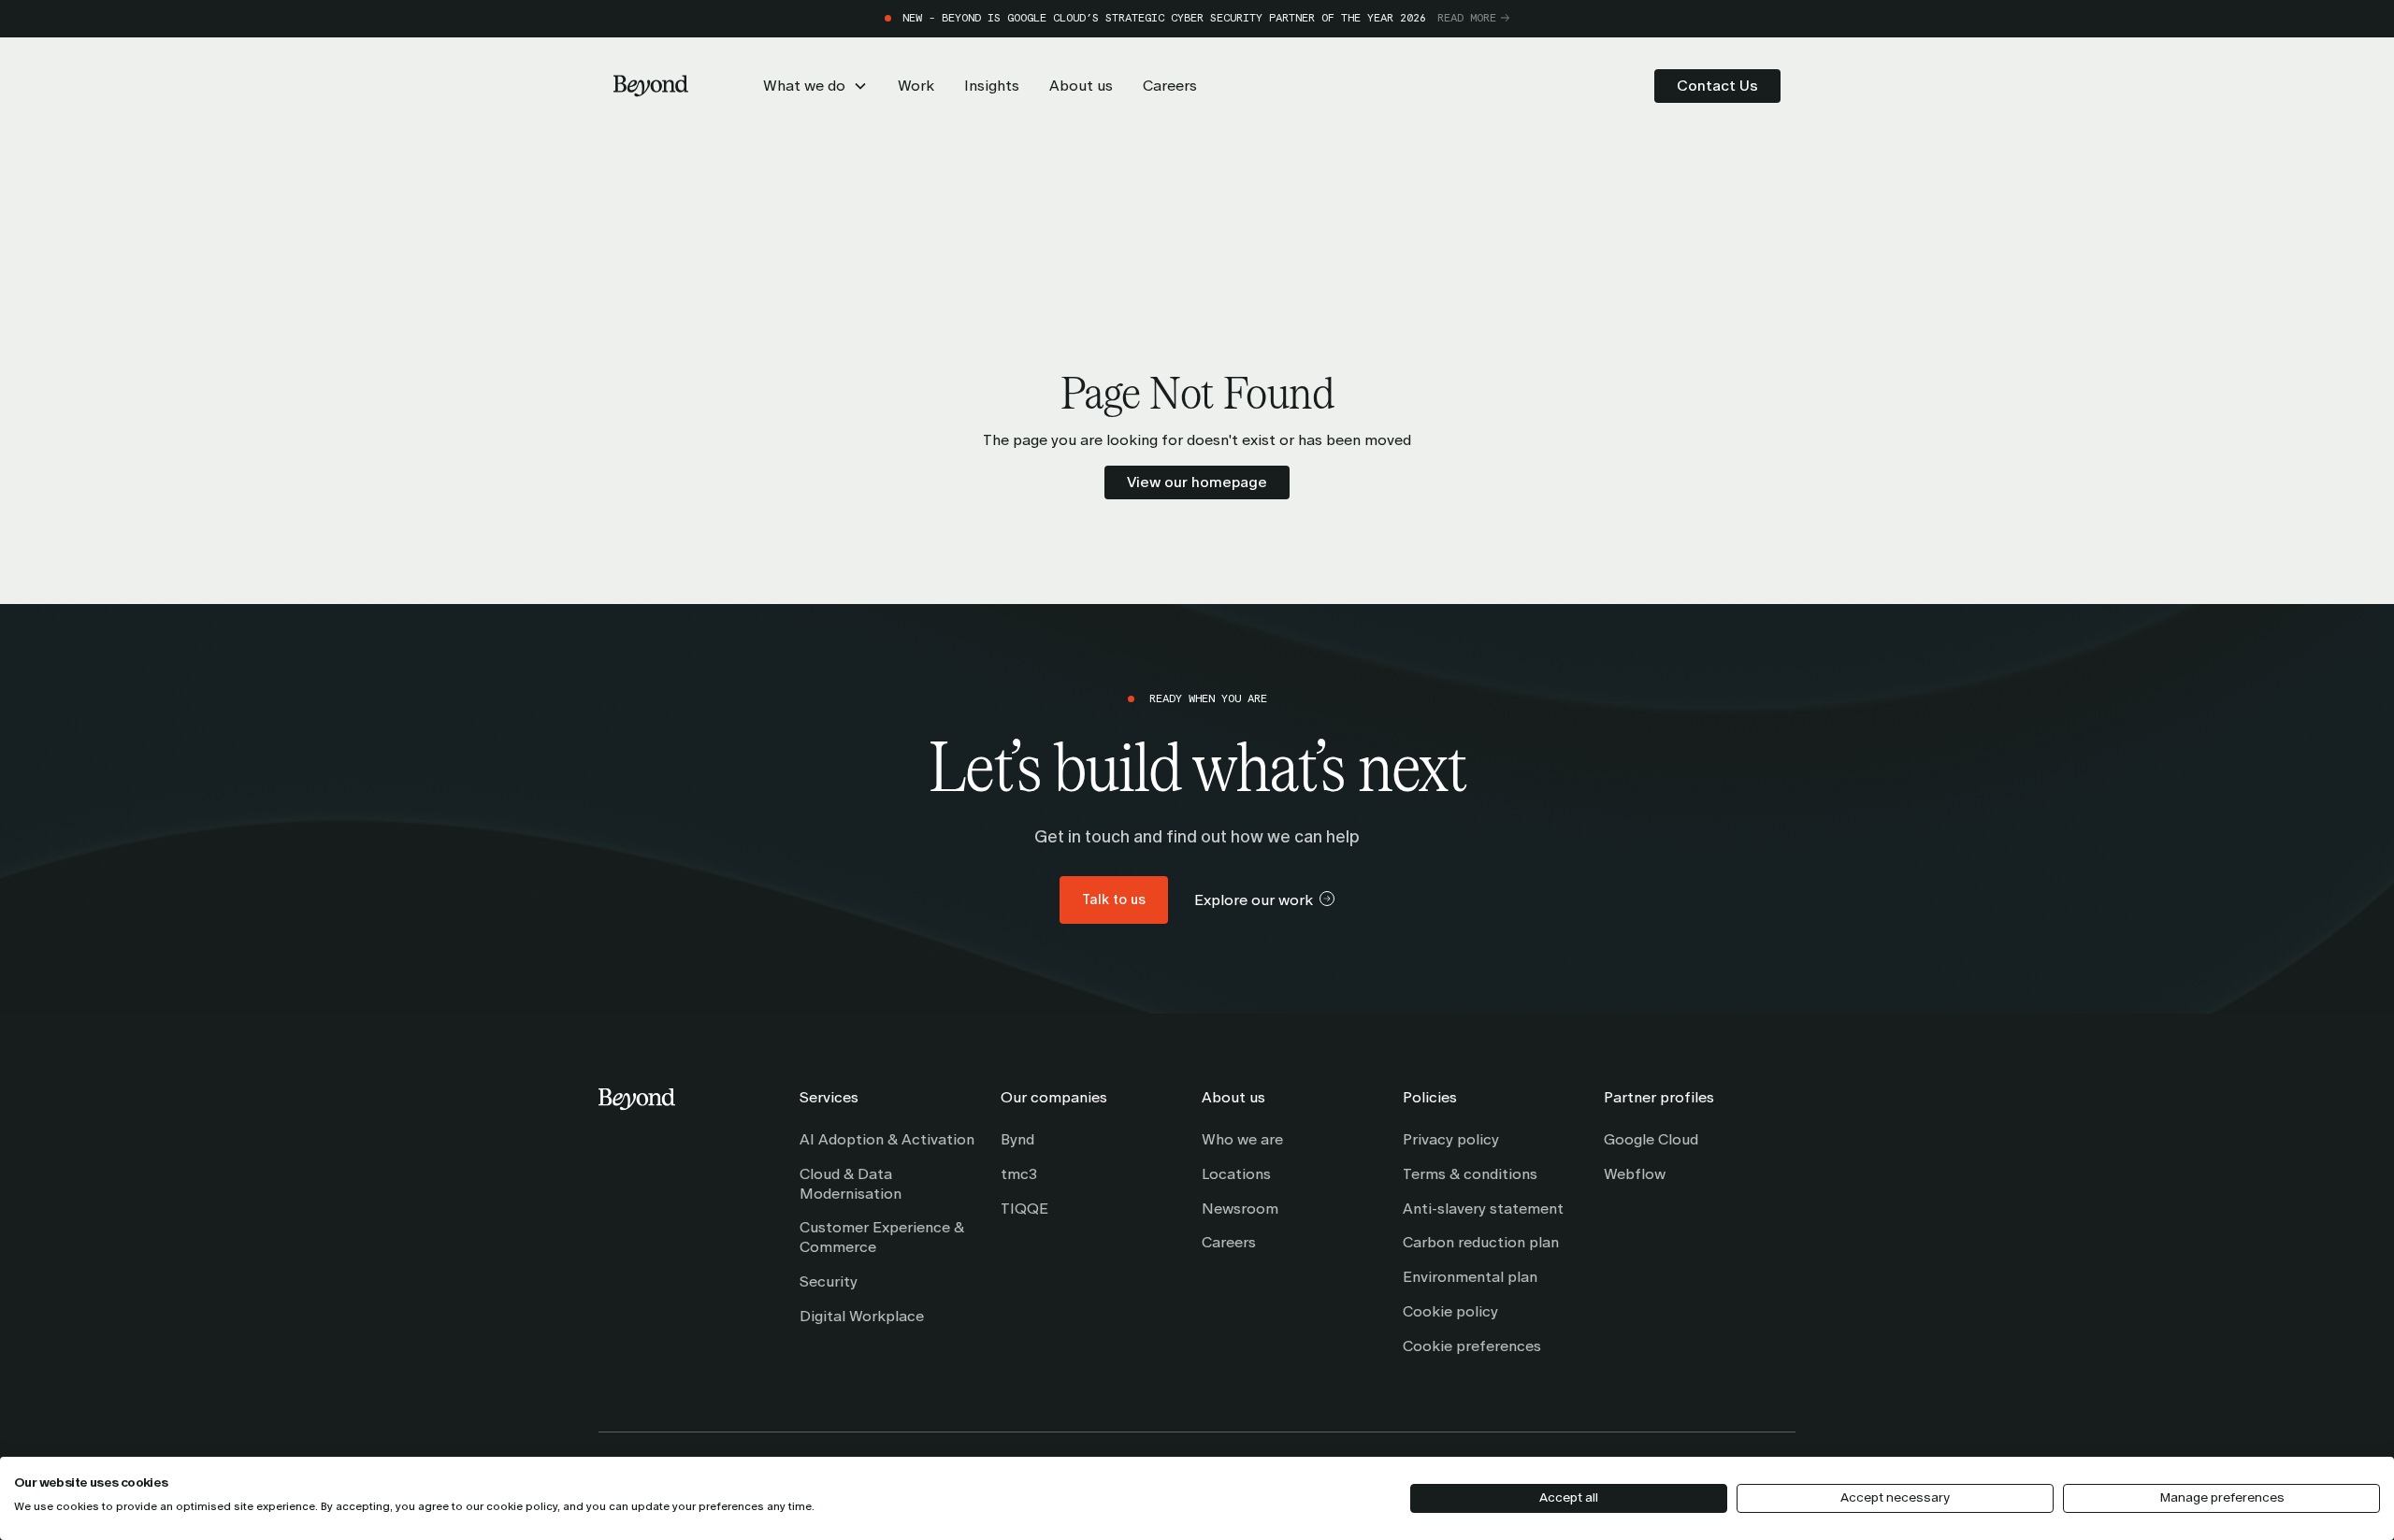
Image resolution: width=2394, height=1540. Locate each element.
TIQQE (1024, 1209)
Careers (1229, 1242)
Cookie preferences (1472, 1346)
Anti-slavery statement (1483, 1209)
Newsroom (1240, 1209)
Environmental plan (1470, 1277)
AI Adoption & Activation (887, 1139)
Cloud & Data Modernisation (851, 1184)
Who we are (1242, 1139)
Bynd (1017, 1139)
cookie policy (522, 1506)
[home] (651, 86)
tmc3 (1019, 1174)
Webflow (1635, 1174)
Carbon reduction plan (1481, 1242)
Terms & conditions (1470, 1174)
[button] (815, 86)
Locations (1236, 1174)
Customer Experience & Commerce (882, 1237)
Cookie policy (1450, 1311)
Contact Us (1717, 86)
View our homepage (1197, 482)
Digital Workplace (862, 1316)
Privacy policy (1451, 1139)
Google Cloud (1651, 1139)
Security (829, 1281)
